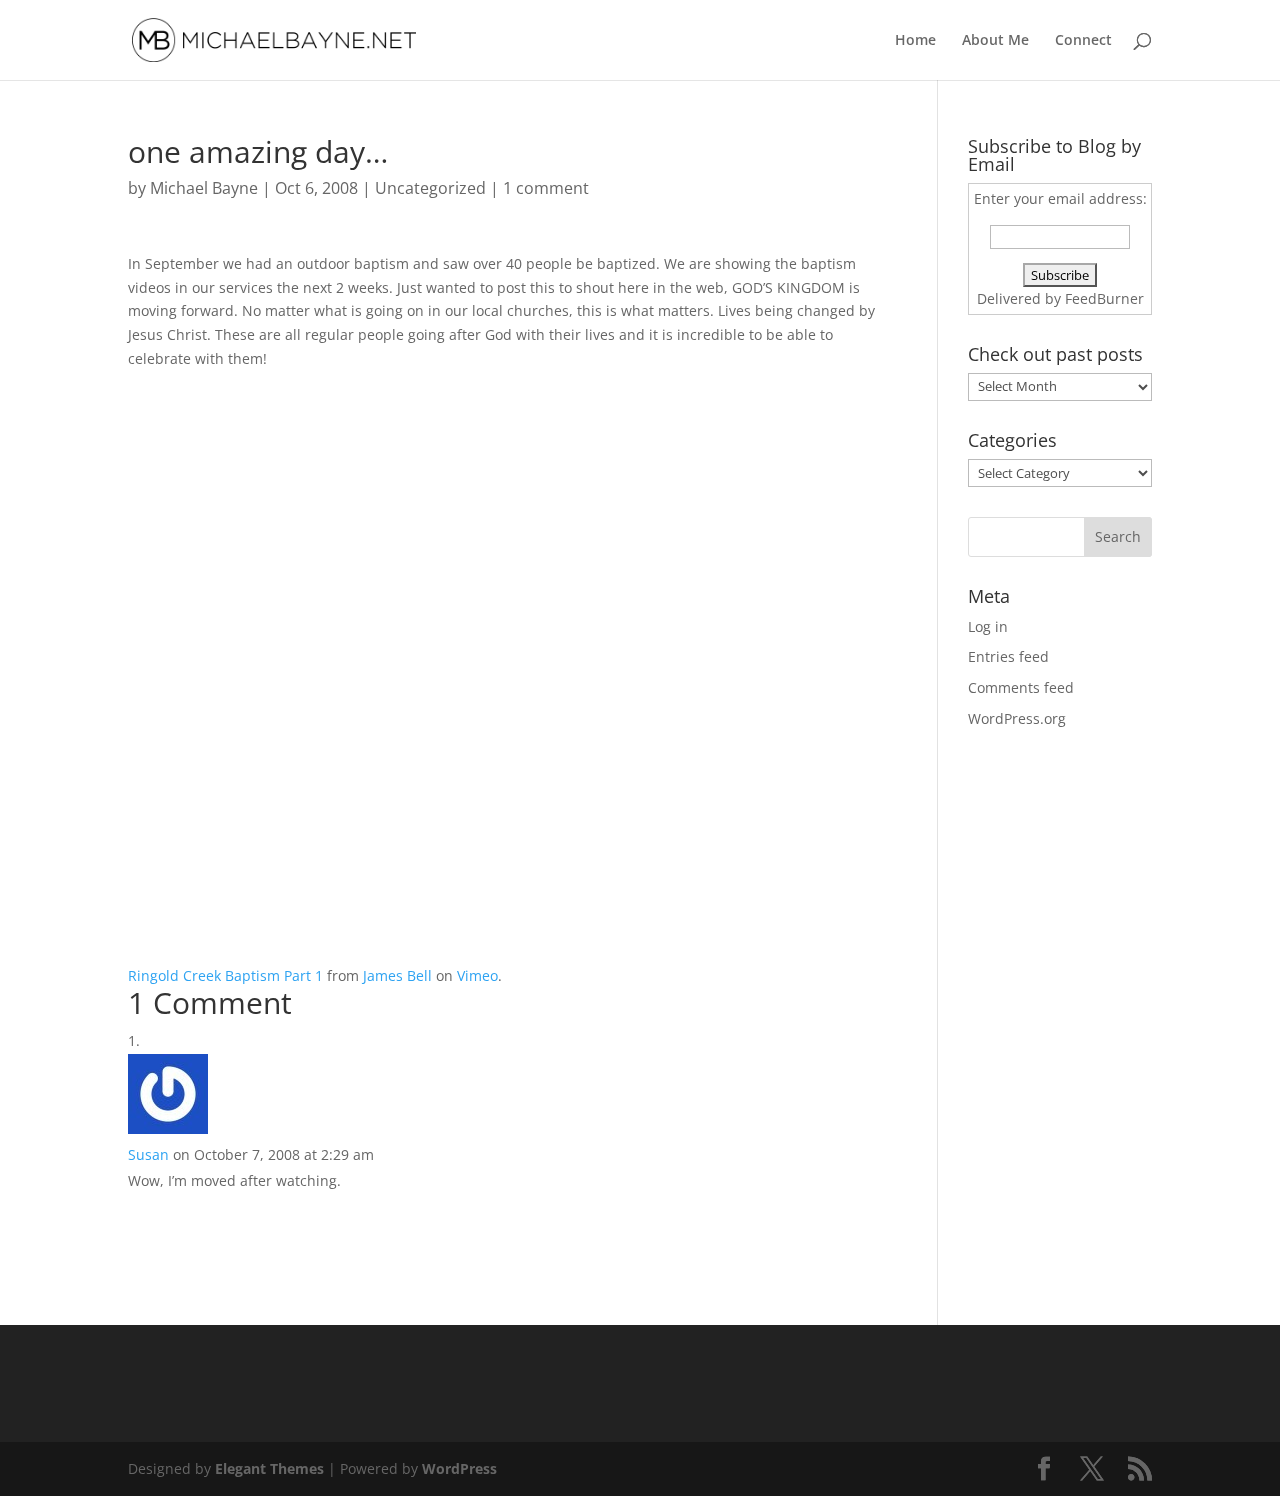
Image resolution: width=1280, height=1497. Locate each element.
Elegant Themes (269, 1468)
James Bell (397, 975)
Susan (148, 1154)
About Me (995, 41)
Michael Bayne (204, 188)
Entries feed (1008, 656)
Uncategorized (430, 188)
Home (915, 41)
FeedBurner (1104, 298)
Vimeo (477, 975)
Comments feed (1021, 687)
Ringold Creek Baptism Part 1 (225, 975)
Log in (988, 626)
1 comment (546, 188)
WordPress (459, 1468)
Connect (1083, 41)
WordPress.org (1017, 718)
